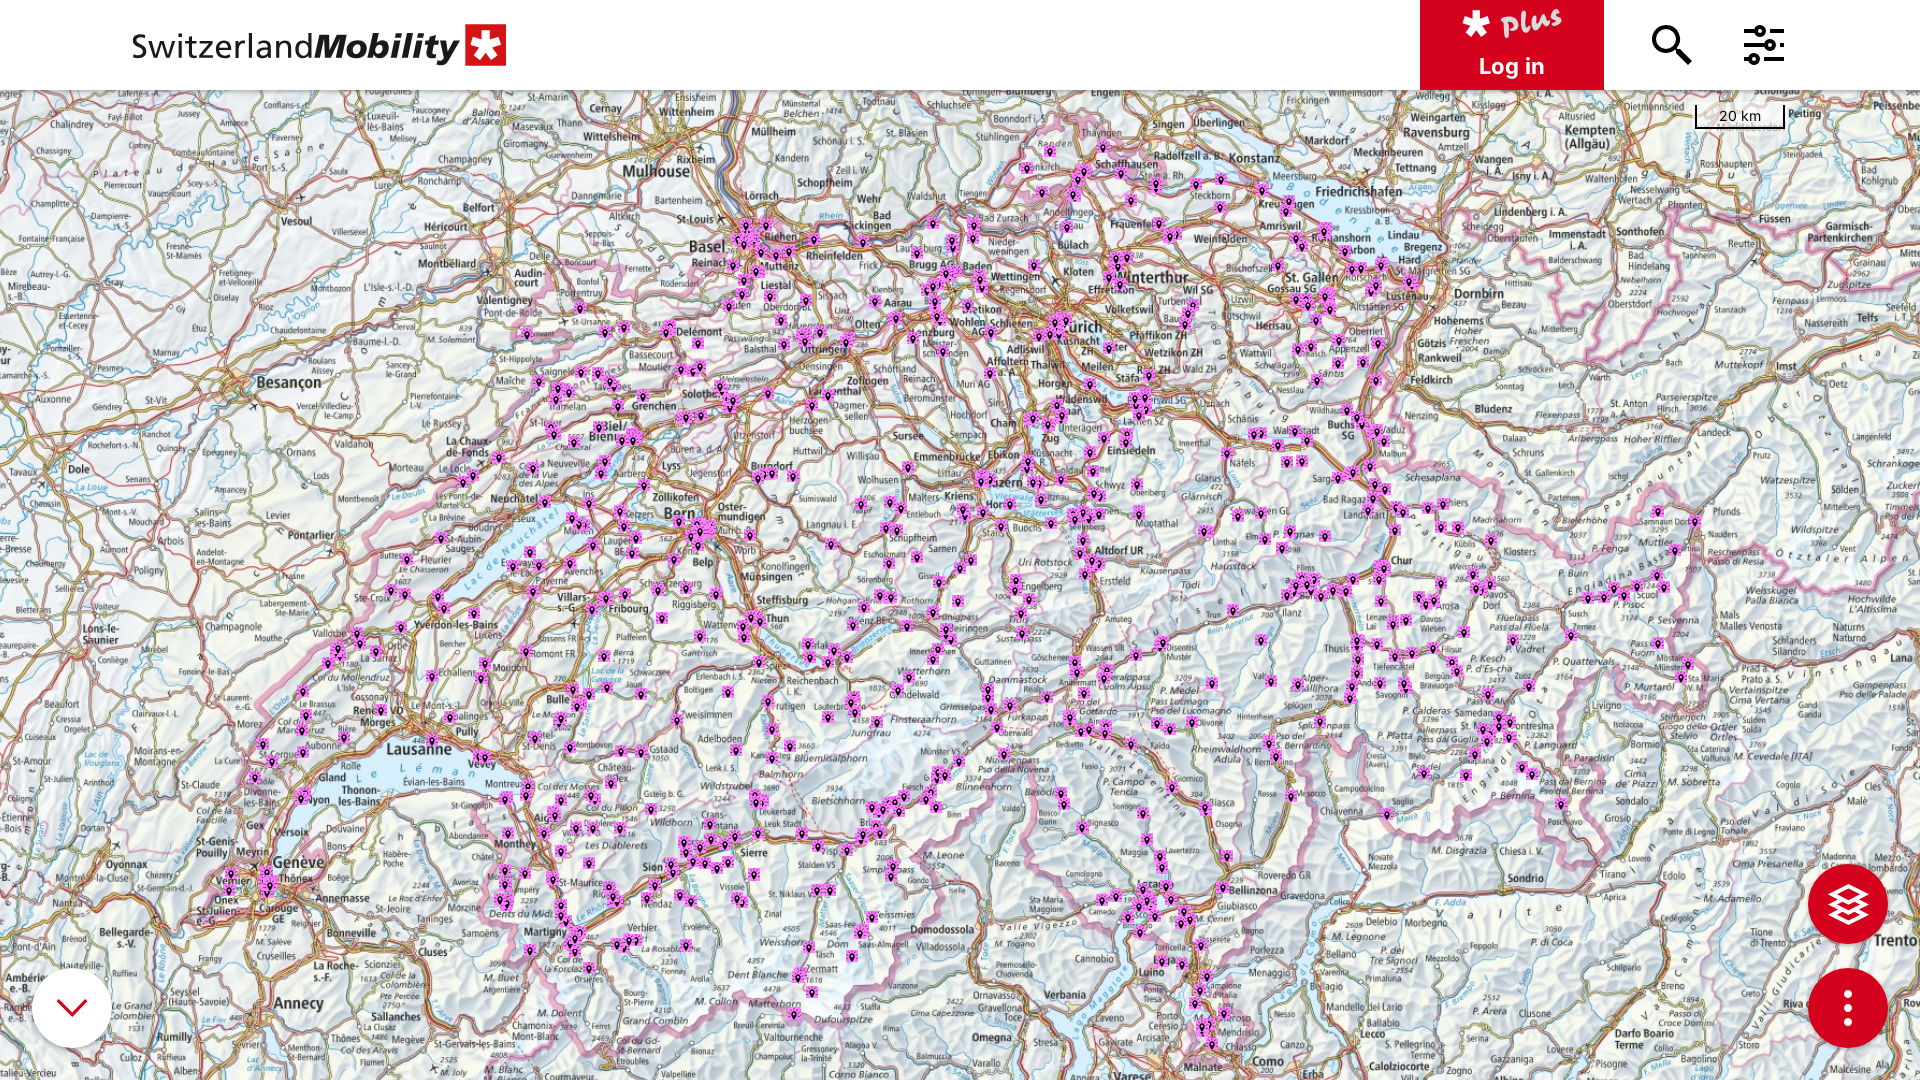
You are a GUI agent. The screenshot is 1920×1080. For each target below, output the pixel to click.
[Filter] (1764, 45)
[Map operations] (1848, 1008)
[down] (72, 1008)
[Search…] (1672, 45)
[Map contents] (1848, 904)
